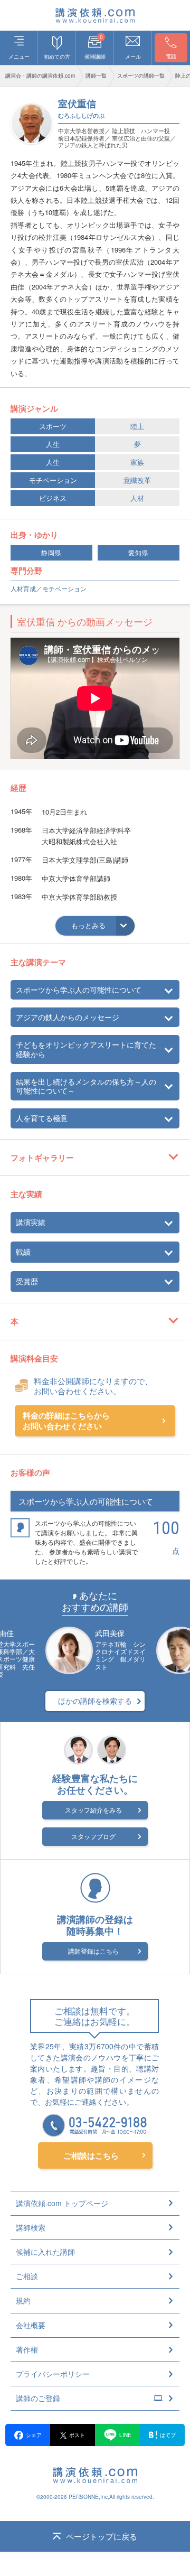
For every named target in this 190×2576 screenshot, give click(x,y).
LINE (125, 2435)
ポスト (77, 2435)
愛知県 (139, 553)
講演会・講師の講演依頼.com (40, 76)
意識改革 (137, 480)
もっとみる (88, 925)
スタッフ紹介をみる (93, 1810)
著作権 (27, 2349)
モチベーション (53, 480)
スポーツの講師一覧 (141, 76)
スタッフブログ (93, 1836)
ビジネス (53, 498)
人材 (137, 498)
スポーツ (53, 426)
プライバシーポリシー (53, 2374)
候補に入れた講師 (45, 2252)
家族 (137, 462)
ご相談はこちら (91, 2155)
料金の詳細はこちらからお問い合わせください (66, 1421)
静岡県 (51, 553)
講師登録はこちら (93, 1951)
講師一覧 (96, 76)
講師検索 (31, 2227)
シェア (34, 2435)
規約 (23, 2300)
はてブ (168, 2435)
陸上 (137, 426)
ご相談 (27, 2276)
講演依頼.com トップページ (62, 2203)
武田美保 (110, 1633)
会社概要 (31, 2325)
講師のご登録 (38, 2398)
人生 (53, 444)
